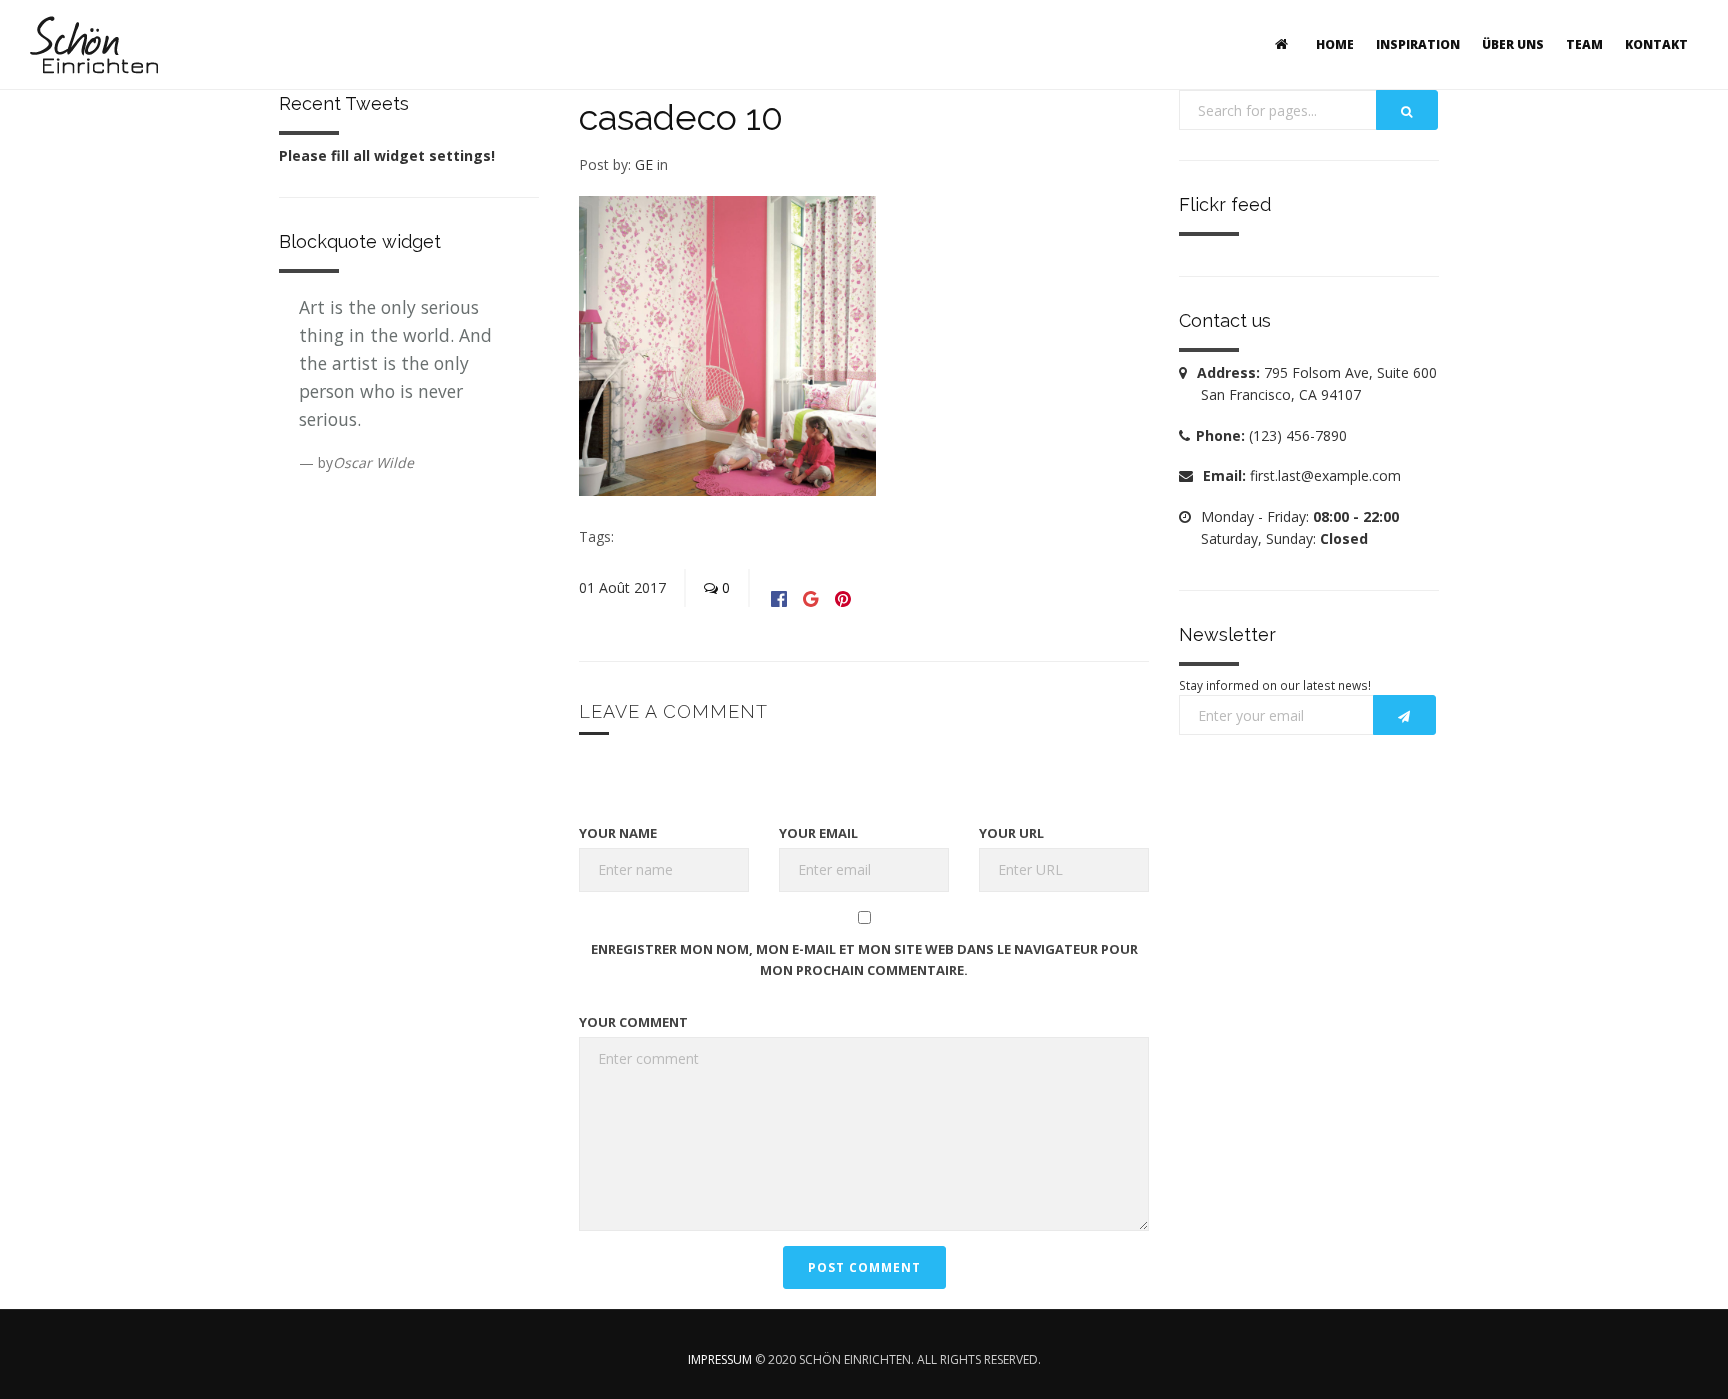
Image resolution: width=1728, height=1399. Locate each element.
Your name (618, 833)
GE (644, 164)
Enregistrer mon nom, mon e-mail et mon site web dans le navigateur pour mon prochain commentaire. (864, 959)
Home (1335, 44)
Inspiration (1418, 44)
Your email (818, 833)
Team (1584, 44)
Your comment (633, 1022)
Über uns (1513, 44)
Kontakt (1656, 44)
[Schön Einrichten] (94, 45)
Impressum (720, 1359)
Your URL (1011, 833)
